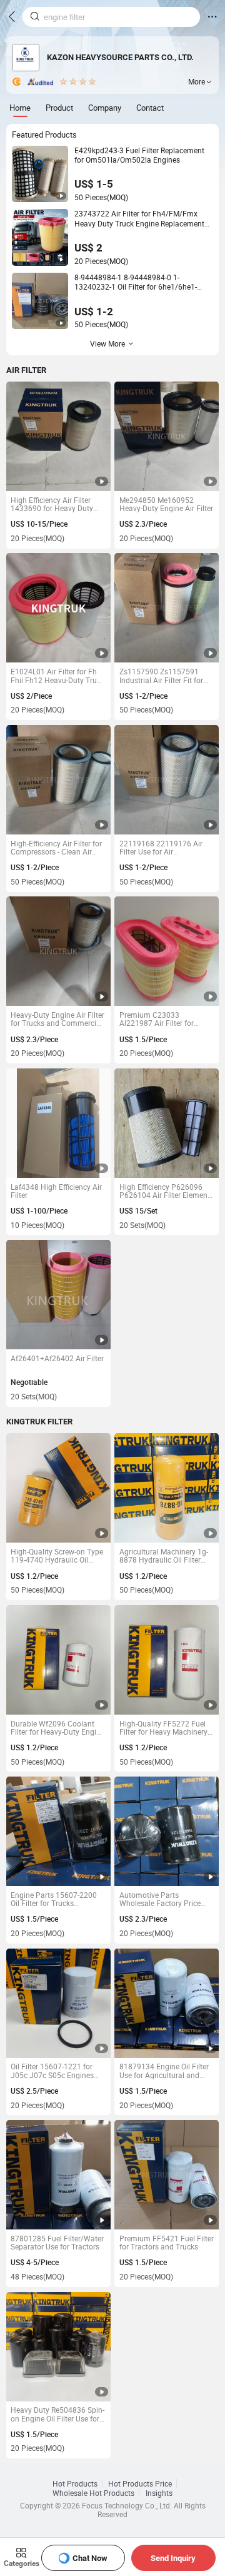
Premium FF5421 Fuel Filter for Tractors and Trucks (167, 2243)
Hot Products (75, 2484)
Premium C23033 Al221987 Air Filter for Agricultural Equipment (158, 1019)
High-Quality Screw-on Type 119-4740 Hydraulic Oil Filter (57, 1556)
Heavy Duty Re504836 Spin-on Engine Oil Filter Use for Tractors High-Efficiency (57, 2414)
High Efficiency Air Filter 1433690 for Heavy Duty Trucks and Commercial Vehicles (52, 505)
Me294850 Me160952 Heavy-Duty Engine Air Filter (166, 505)
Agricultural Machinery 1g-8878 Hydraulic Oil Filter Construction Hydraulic (164, 1556)
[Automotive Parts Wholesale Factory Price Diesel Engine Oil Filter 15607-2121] (167, 1831)
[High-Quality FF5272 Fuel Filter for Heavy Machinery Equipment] (167, 1660)
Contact (150, 108)
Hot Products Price (140, 2484)
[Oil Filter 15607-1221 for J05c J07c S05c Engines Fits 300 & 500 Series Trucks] (58, 2003)
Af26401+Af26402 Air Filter (57, 1359)
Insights (159, 2493)
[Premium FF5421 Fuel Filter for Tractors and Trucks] (167, 2175)
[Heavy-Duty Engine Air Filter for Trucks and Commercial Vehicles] (58, 951)
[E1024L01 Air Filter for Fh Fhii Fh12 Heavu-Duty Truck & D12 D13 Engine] (58, 608)
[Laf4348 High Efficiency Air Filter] (58, 1123)
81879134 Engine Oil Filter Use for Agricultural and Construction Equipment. (164, 2071)
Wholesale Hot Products (93, 2493)
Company (105, 108)
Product (59, 108)
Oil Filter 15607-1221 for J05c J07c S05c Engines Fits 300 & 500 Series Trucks (52, 2071)
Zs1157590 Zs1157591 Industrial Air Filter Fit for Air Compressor (161, 676)
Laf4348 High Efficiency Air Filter (56, 1191)
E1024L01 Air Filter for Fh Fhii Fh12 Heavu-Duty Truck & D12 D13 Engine (57, 676)
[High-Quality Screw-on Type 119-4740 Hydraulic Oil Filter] (58, 1488)
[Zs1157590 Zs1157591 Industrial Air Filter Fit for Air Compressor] (167, 608)
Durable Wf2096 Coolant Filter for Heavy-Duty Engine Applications (57, 1728)
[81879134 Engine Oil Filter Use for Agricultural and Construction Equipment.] (167, 2003)
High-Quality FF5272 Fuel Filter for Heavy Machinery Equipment (163, 1728)
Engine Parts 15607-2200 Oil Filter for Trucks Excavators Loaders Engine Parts (56, 1899)
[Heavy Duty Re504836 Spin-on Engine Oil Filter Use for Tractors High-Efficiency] (58, 2347)
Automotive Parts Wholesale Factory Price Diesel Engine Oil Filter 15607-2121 (160, 1899)
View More (107, 344)
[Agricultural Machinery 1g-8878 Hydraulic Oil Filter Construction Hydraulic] (167, 1488)
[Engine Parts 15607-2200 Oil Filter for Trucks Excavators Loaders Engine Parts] (58, 1831)
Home (20, 108)
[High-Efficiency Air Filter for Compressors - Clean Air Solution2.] (58, 780)
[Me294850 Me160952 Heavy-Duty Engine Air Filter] (167, 436)
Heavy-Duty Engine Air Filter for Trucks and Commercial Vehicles (57, 1019)
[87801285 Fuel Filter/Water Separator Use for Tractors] (58, 2175)
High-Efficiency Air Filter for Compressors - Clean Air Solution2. (56, 848)
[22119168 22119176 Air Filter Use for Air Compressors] (167, 780)
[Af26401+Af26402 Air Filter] (58, 1295)
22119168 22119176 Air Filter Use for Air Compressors (161, 848)
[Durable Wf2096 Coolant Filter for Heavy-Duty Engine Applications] (58, 1660)
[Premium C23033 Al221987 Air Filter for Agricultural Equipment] (167, 951)
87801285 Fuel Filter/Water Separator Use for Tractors (57, 2243)
